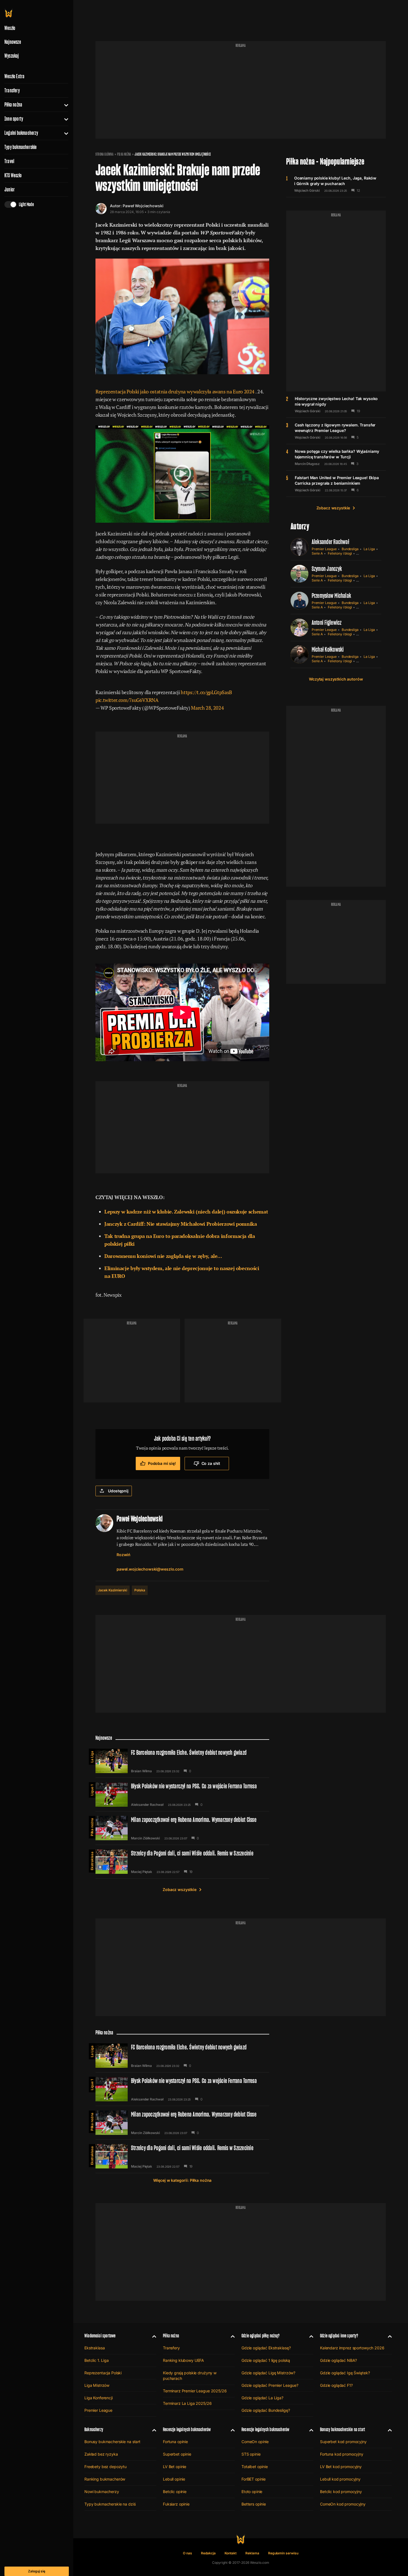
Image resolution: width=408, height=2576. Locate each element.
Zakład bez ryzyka (101, 2454)
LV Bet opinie (175, 2467)
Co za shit (211, 1463)
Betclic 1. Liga (97, 2360)
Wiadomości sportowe (100, 2336)
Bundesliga (350, 549)
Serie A (317, 553)
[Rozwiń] (64, 105)
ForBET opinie (254, 2479)
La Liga (369, 549)
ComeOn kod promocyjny (343, 2504)
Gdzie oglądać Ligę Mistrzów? (268, 2373)
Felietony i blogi (340, 553)
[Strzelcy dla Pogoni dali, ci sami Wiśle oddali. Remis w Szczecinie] (182, 1862)
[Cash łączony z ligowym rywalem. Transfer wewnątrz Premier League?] (336, 431)
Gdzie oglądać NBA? (338, 2360)
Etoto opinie (252, 2492)
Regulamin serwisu (283, 2553)
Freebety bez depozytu (105, 2467)
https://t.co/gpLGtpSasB (206, 692)
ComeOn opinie (255, 2442)
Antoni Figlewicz (327, 622)
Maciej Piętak (142, 1872)
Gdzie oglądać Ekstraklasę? (266, 2348)
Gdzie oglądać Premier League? (270, 2385)
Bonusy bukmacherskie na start (112, 2442)
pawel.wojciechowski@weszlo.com (150, 1569)
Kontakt (231, 2553)
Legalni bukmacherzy (21, 133)
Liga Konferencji (99, 2398)
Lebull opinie (174, 2479)
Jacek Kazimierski (113, 1590)
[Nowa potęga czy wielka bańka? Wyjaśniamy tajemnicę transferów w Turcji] (336, 457)
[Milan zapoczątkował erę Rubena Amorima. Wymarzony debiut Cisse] (182, 1828)
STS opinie (251, 2454)
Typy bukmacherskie (21, 147)
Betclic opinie (175, 2492)
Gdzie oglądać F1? (336, 2385)
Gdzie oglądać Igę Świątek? (345, 2373)
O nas (187, 2553)
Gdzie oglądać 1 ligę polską (266, 2360)
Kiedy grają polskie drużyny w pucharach (190, 2376)
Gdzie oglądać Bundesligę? (266, 2410)
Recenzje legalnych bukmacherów (187, 2429)
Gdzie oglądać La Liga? (262, 2398)
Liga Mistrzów (97, 2385)
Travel (9, 161)
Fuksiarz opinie (176, 2504)
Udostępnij (118, 1491)
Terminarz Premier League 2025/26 (195, 2391)
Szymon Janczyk (327, 569)
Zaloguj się (37, 2571)
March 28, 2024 (207, 708)
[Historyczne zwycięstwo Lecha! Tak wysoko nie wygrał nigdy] (336, 405)
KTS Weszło (13, 175)
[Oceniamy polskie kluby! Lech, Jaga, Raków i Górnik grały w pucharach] (336, 184)
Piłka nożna (13, 105)
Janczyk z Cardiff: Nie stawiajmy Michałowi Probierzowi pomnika (181, 1224)
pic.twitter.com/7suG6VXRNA (127, 700)
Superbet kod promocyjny (343, 2442)
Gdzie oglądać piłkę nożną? (261, 2336)
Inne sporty (14, 119)
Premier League (324, 549)
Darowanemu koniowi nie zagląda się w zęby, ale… (163, 1256)
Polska (140, 1590)
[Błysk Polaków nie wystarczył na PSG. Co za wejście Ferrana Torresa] (182, 1794)
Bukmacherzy (94, 2429)
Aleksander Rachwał (330, 542)
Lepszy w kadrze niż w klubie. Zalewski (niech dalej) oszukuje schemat (186, 1212)
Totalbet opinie (255, 2467)
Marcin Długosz (307, 464)
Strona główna (104, 154)
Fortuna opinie (175, 2442)
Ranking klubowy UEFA (183, 2360)
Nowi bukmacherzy (102, 2492)
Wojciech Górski (307, 191)
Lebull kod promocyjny (340, 2479)
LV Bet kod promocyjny (341, 2467)
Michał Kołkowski (328, 649)
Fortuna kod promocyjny (342, 2454)
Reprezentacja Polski (103, 2373)
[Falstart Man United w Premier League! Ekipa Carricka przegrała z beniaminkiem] (336, 484)
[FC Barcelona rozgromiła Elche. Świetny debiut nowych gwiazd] (182, 1761)
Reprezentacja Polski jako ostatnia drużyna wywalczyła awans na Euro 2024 (175, 391)
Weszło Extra (14, 76)
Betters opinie (254, 2504)
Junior (10, 189)
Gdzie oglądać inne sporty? (339, 2336)
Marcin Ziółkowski (145, 1838)
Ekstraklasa (92, 1861)
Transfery (12, 90)
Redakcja (208, 2553)
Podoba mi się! (162, 1463)
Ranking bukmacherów (105, 2479)
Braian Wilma (141, 1771)
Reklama (252, 2553)
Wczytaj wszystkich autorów (336, 679)
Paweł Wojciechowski (143, 206)
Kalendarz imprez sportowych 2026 (352, 2348)
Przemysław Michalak (332, 596)
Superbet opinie (177, 2454)
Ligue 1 (92, 1790)
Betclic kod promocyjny (341, 2492)
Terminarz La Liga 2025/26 (187, 2403)
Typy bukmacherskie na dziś (110, 2504)
